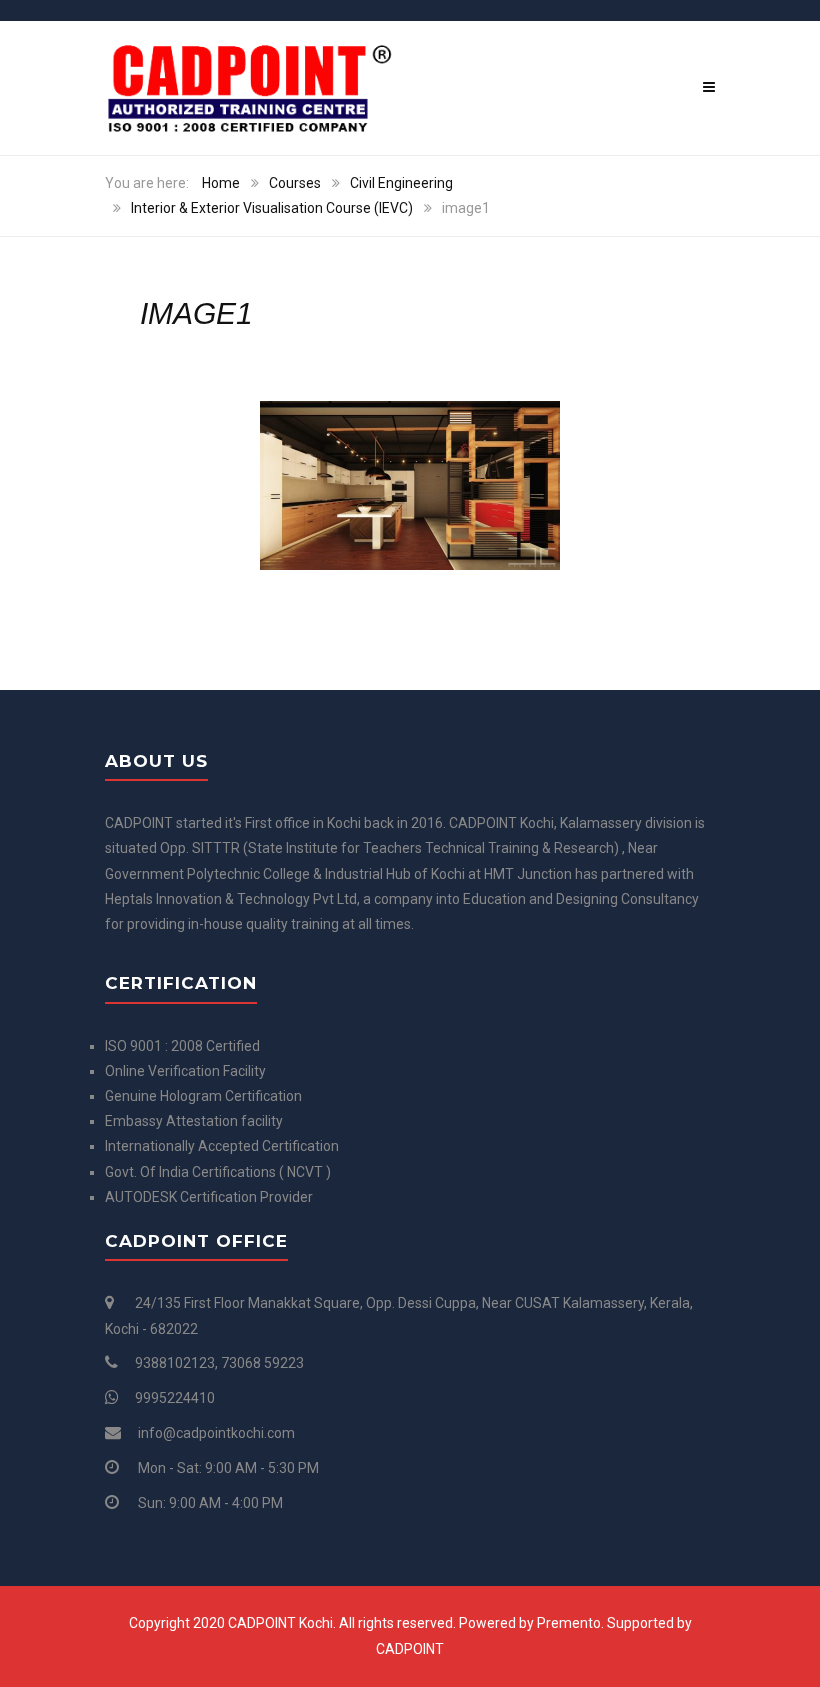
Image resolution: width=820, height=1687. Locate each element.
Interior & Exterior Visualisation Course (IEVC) (272, 208)
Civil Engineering (401, 183)
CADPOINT (410, 1649)
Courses (295, 183)
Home (221, 183)
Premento (569, 1623)
